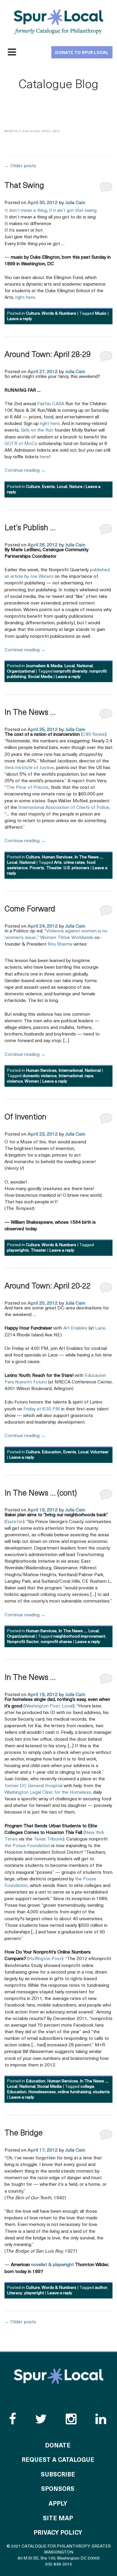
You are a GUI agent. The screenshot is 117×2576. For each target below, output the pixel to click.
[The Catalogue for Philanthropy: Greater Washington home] (58, 2376)
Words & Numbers (59, 314)
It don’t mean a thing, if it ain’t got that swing (51, 211)
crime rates (74, 863)
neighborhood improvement (79, 1637)
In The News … (30, 713)
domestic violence (40, 1076)
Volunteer (99, 1452)
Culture (33, 314)
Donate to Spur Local (82, 53)
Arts (58, 863)
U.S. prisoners (76, 868)
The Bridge (24, 2133)
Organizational (21, 671)
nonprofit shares (56, 1642)
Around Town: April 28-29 (48, 355)
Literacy (15, 2293)
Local (62, 487)
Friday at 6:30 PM (42, 1409)
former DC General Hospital (33, 1786)
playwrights (18, 1251)
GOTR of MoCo (21, 444)
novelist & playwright (52, 2265)
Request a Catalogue (58, 2460)
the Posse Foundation (27, 1846)
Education (51, 1452)
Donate (58, 2446)
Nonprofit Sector (23, 1642)
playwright (34, 2293)
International (71, 1071)
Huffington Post (45, 1959)
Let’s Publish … (30, 528)
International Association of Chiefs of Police (64, 808)
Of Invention (25, 1117)
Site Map (58, 2519)
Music (101, 314)
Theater (54, 868)
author (101, 2288)
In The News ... (88, 857)
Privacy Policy (58, 2533)
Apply (58, 2504)
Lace (100, 1328)
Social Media (40, 677)
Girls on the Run (37, 430)
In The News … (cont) (41, 1494)
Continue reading (25, 471)
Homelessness (42, 2092)
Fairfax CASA (51, 404)
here (45, 457)
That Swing (24, 186)
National (85, 666)
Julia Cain (75, 203)
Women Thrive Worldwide (67, 938)
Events (48, 487)
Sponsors (58, 2489)
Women (32, 1082)
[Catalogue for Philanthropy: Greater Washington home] (58, 22)
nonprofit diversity (70, 671)
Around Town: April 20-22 (48, 1287)
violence (15, 1082)
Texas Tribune (48, 1839)
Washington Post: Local (49, 1706)
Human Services (57, 857)
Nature (76, 487)
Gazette (14, 1522)
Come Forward (30, 909)
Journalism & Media (44, 666)
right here (25, 298)
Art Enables (75, 1328)
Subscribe (58, 2475)
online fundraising (74, 2092)
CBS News (93, 735)
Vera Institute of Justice (29, 768)
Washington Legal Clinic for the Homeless (48, 1793)
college (87, 2087)
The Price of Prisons (27, 788)
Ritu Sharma (60, 944)
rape (89, 1076)
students (101, 2092)
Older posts (20, 166)
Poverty (37, 868)
